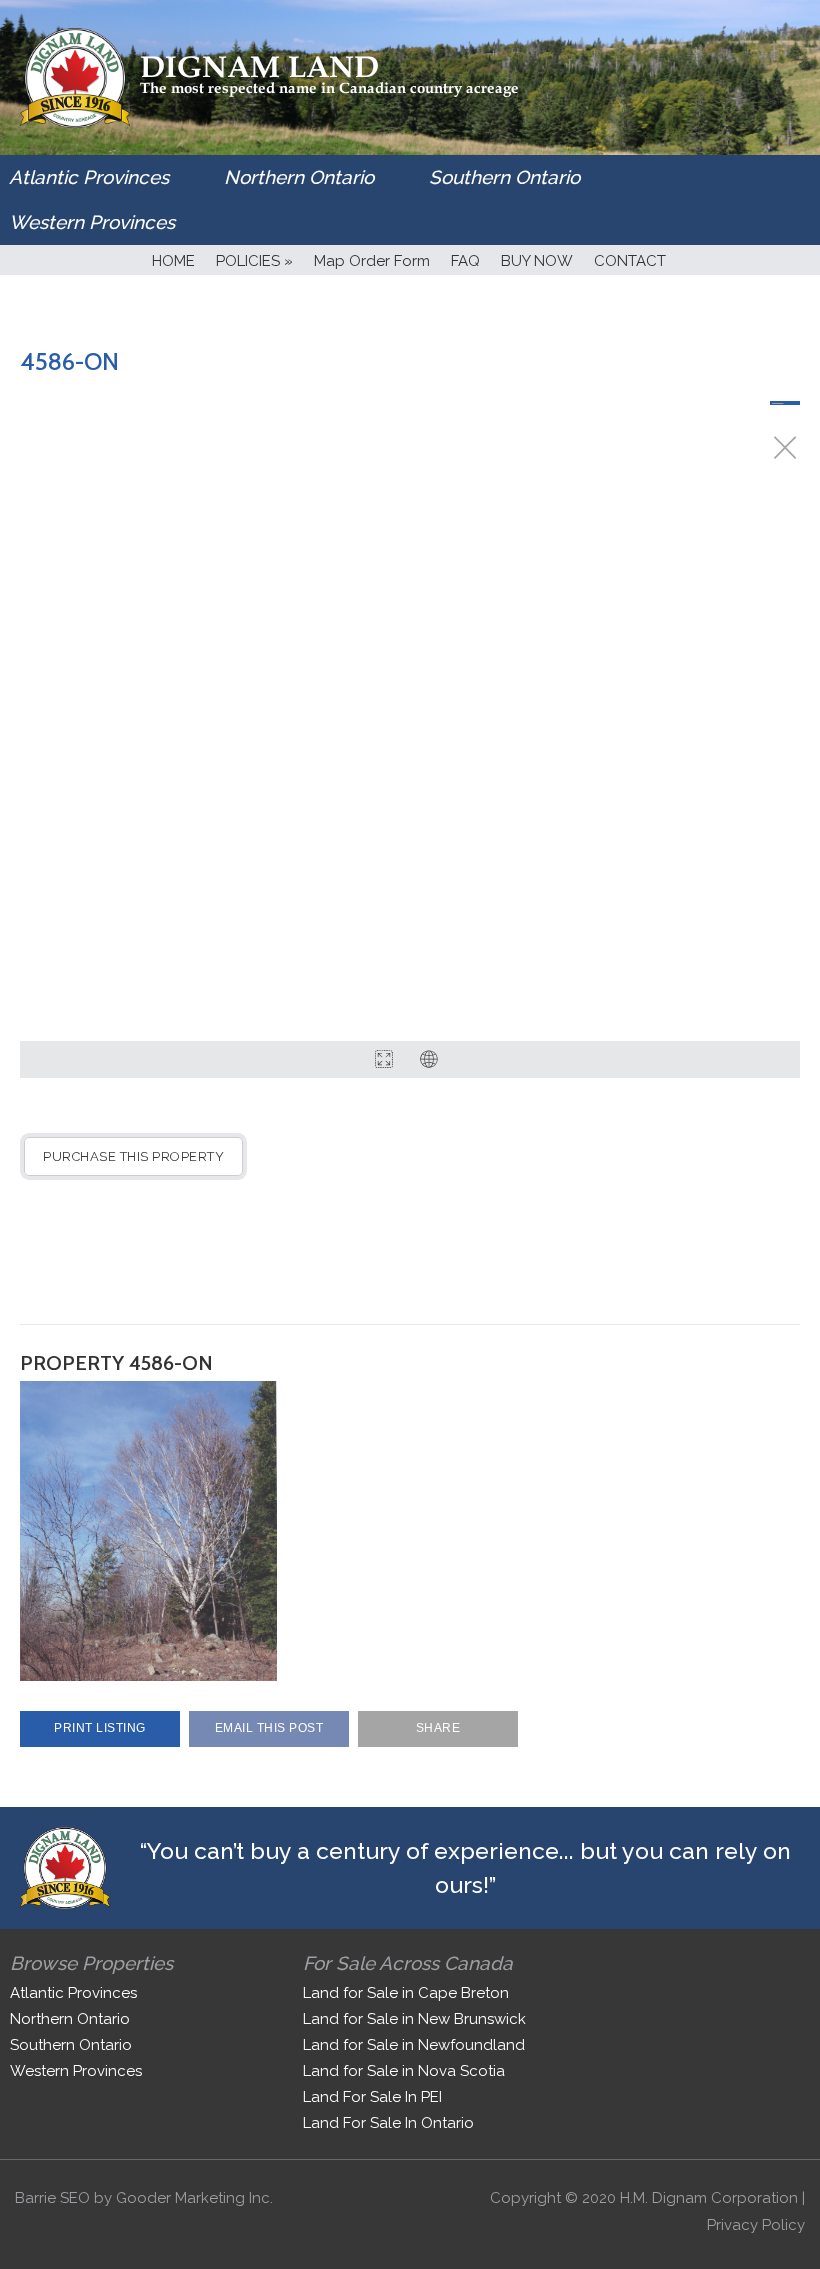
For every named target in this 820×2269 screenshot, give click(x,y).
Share (438, 1728)
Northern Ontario (299, 177)
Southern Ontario (504, 177)
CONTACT (630, 261)
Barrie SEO (52, 2198)
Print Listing (100, 1728)
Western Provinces (92, 222)
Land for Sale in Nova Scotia (404, 2071)
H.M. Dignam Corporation (709, 2198)
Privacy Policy (756, 2225)
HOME (173, 261)
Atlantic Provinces (89, 177)
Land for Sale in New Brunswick (414, 2019)
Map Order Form (372, 261)
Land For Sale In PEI (372, 2097)
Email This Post (269, 1728)
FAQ (465, 261)
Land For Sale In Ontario (388, 2123)
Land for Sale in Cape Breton (406, 1993)
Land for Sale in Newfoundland (414, 2045)
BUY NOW (537, 261)
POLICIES (254, 261)
